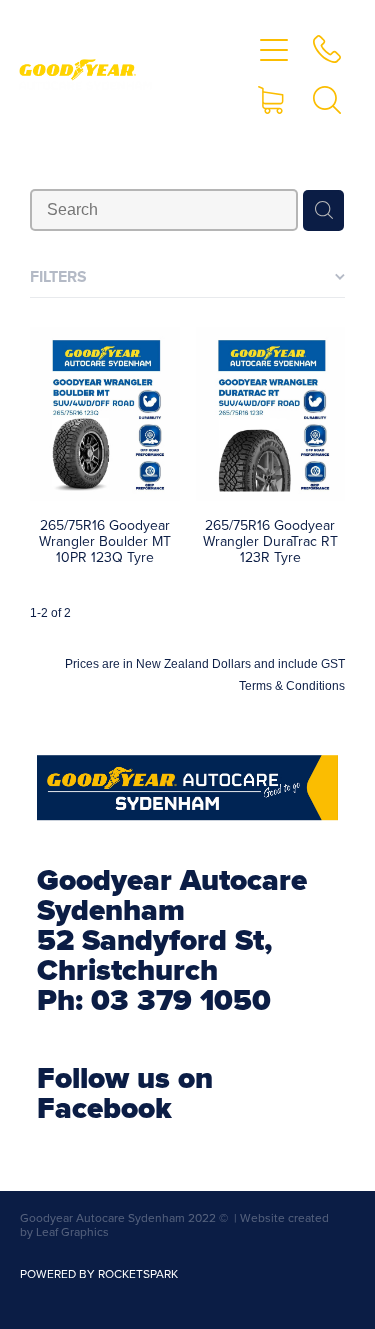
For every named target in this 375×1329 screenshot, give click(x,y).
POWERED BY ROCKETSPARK (99, 1273)
